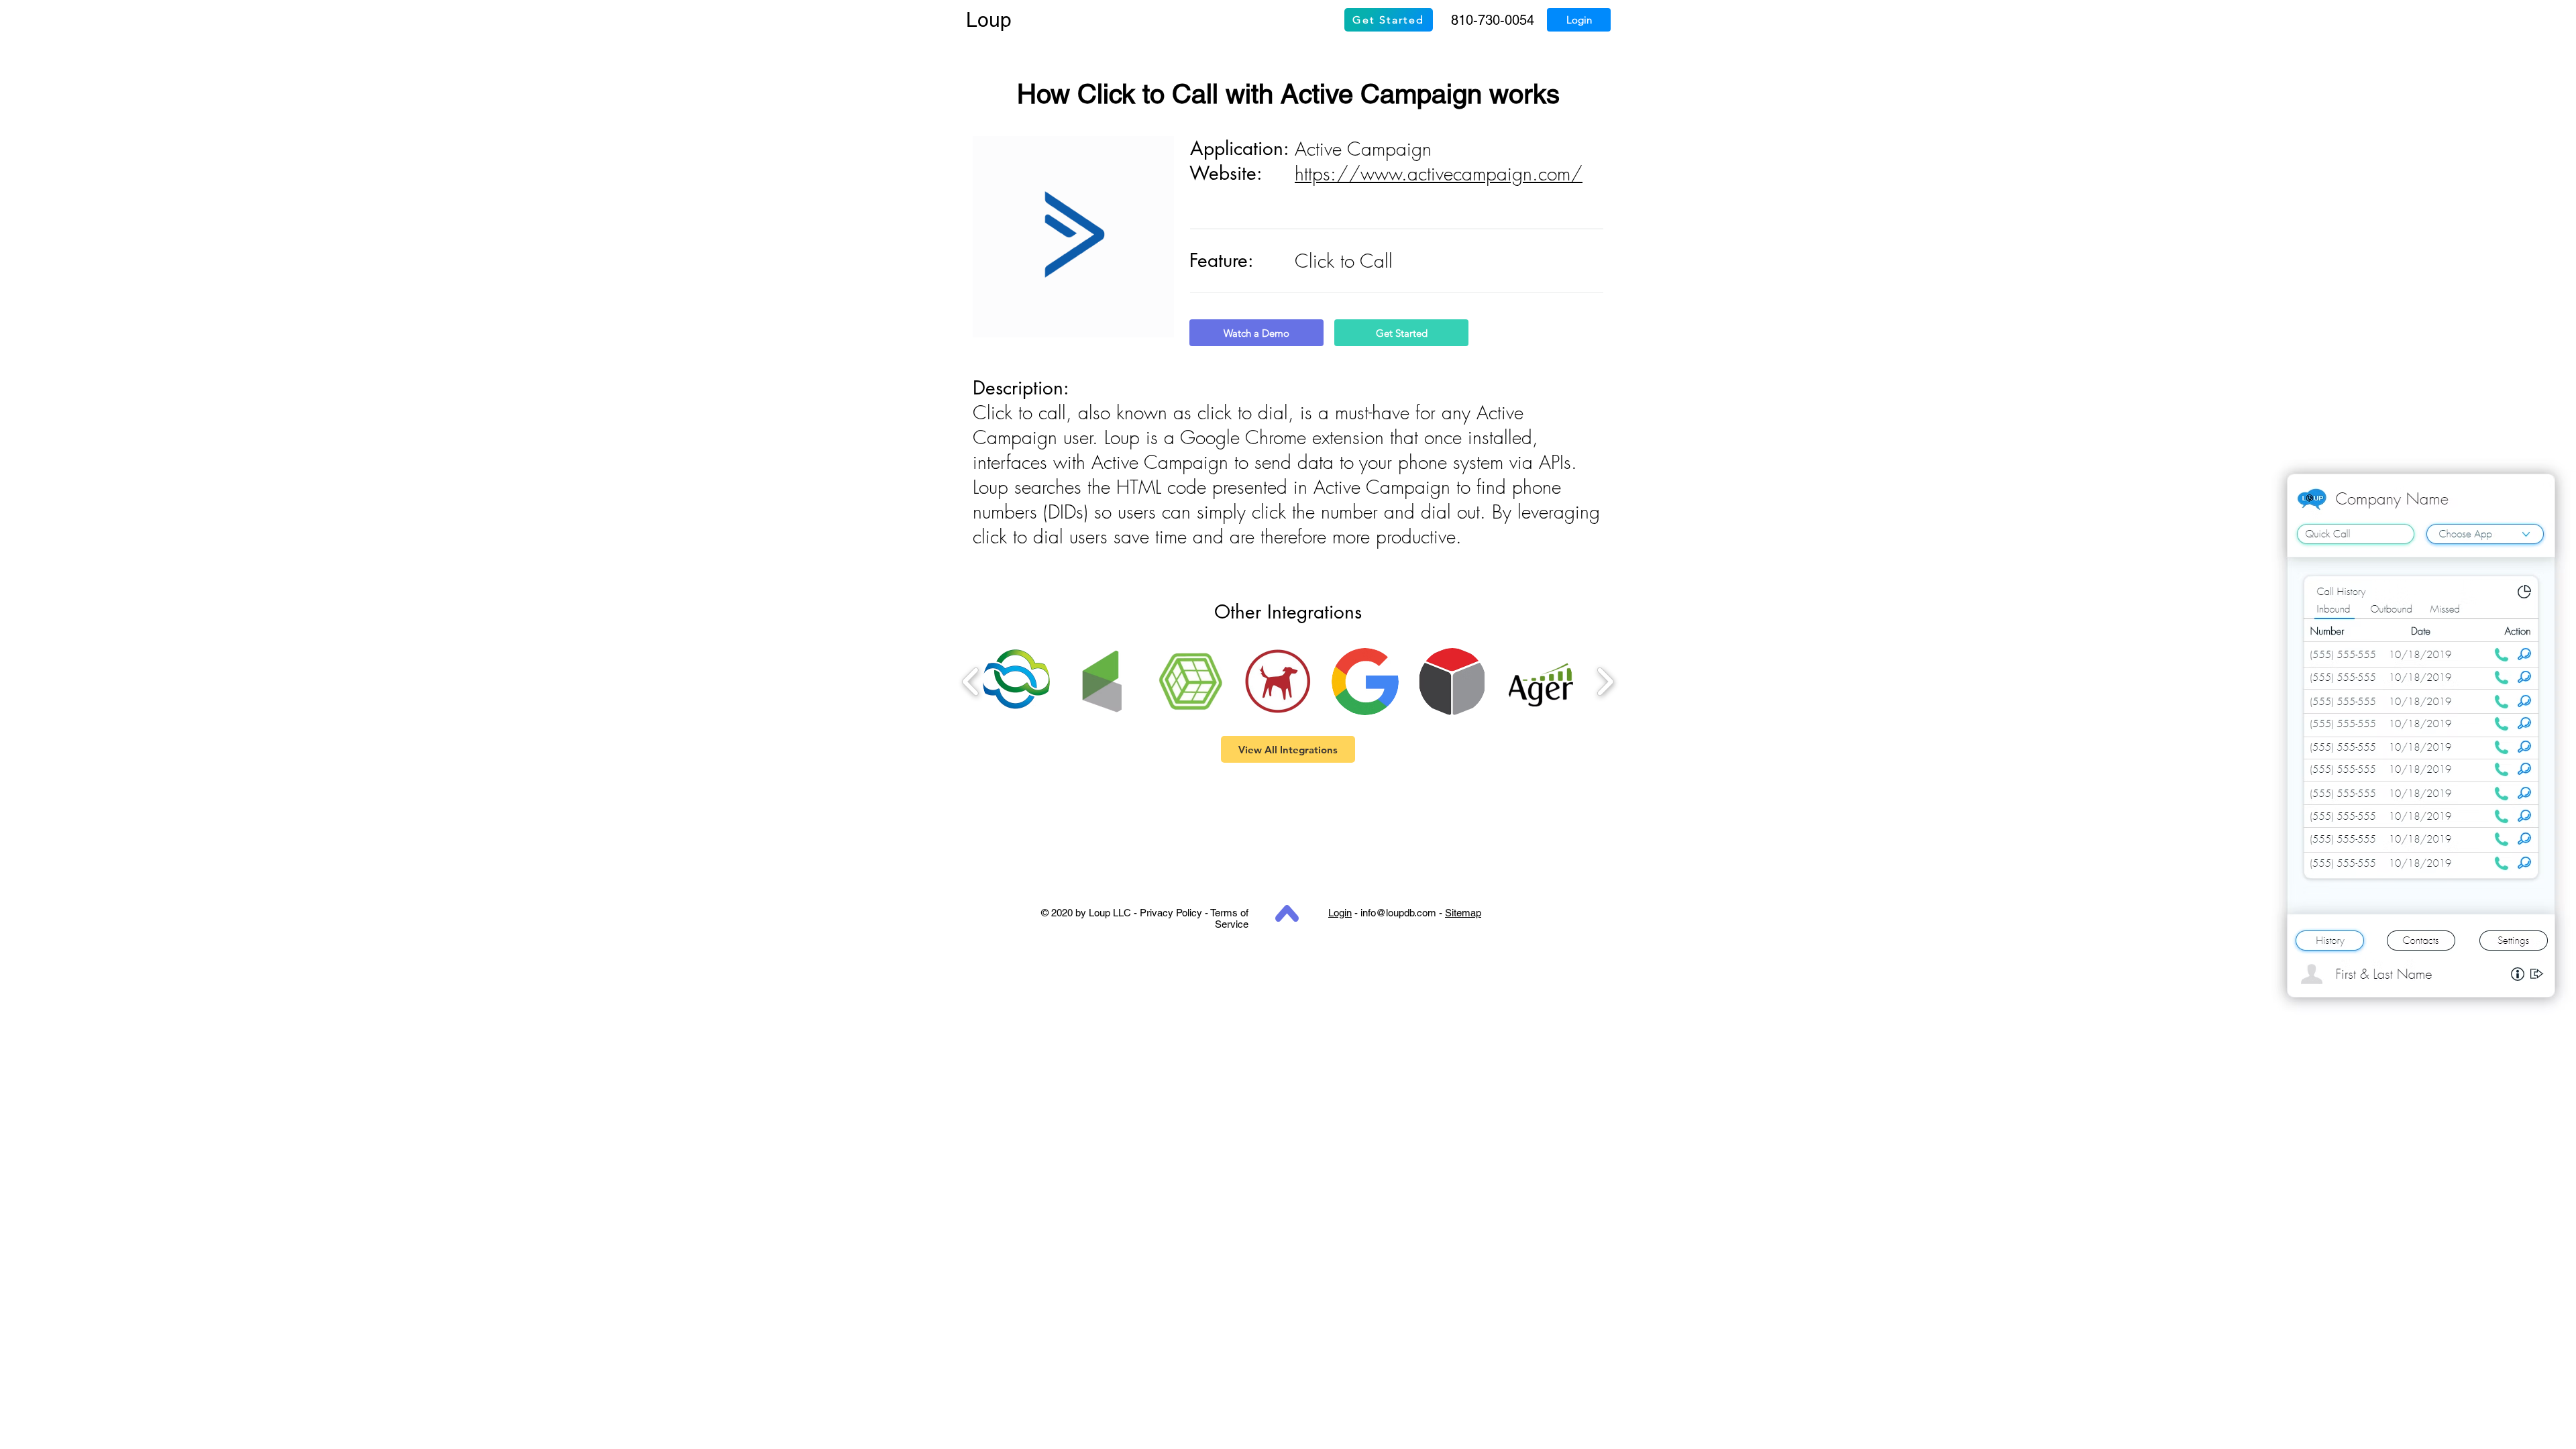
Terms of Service (1229, 918)
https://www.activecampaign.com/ (1439, 173)
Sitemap (1463, 913)
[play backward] (971, 682)
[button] (1016, 682)
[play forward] (1605, 682)
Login (1340, 913)
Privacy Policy (1171, 913)
